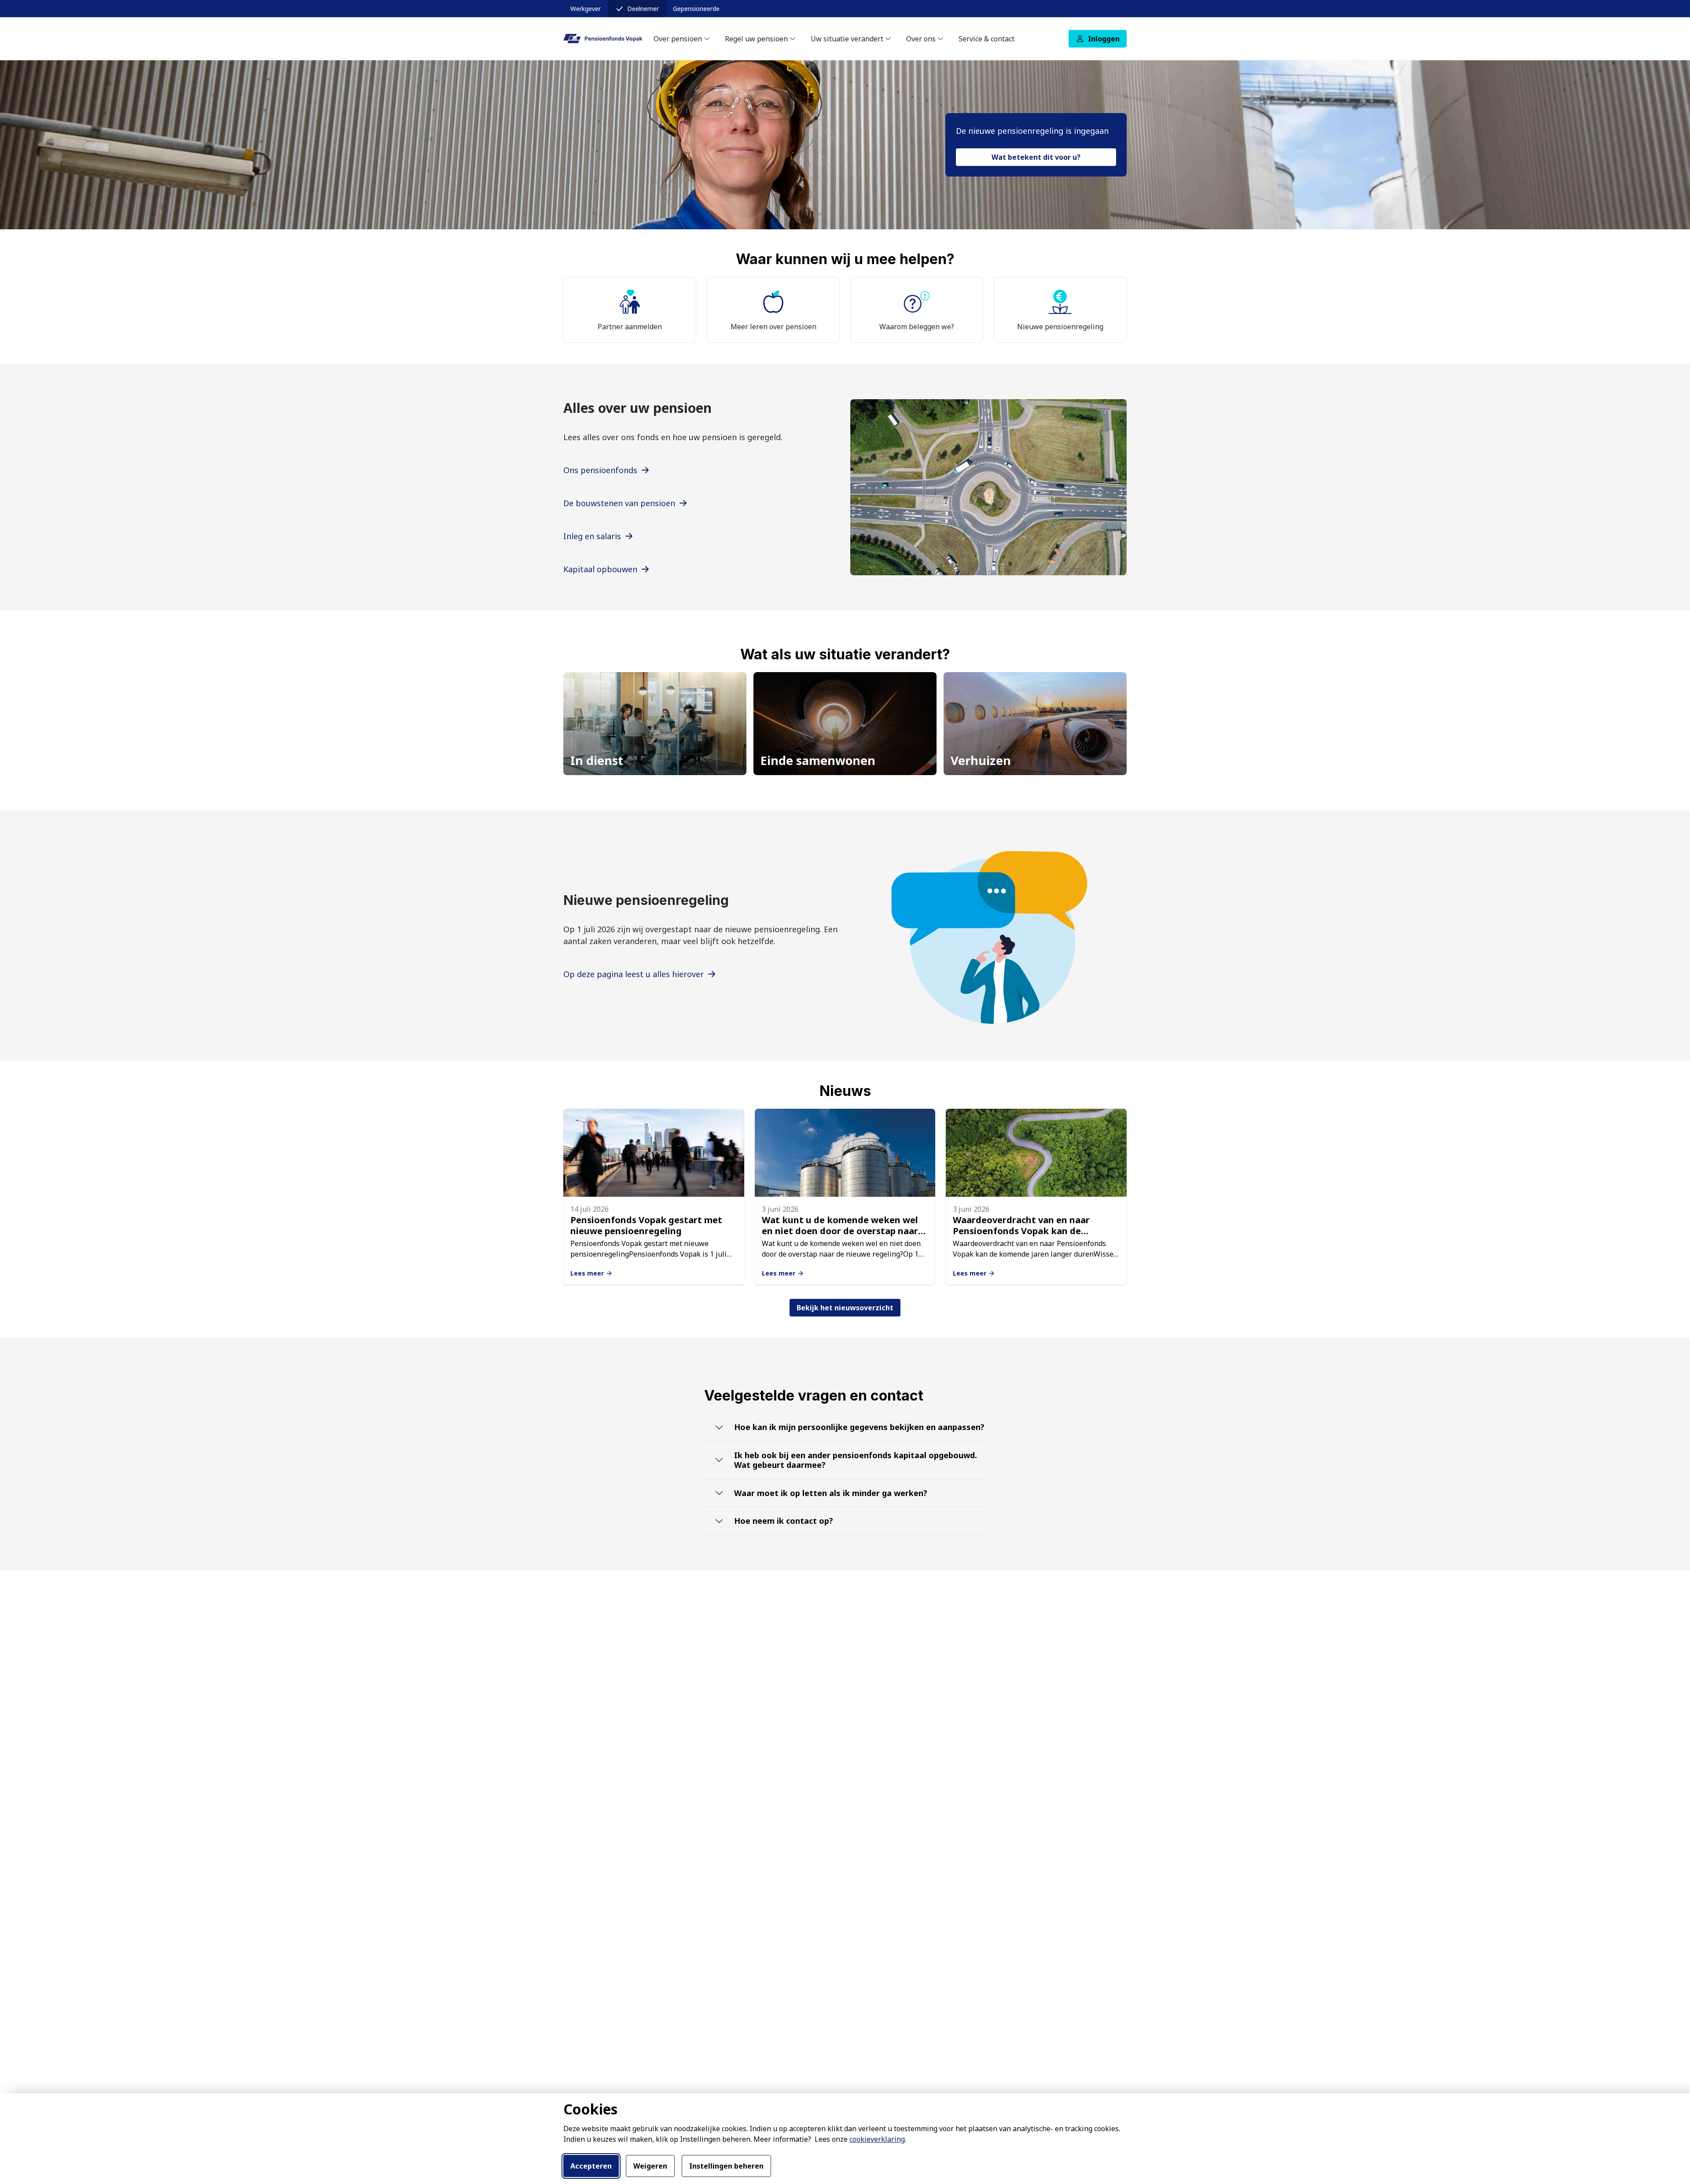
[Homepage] (603, 39)
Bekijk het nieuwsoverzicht (845, 1308)
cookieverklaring (877, 2139)
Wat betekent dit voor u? (1036, 157)
